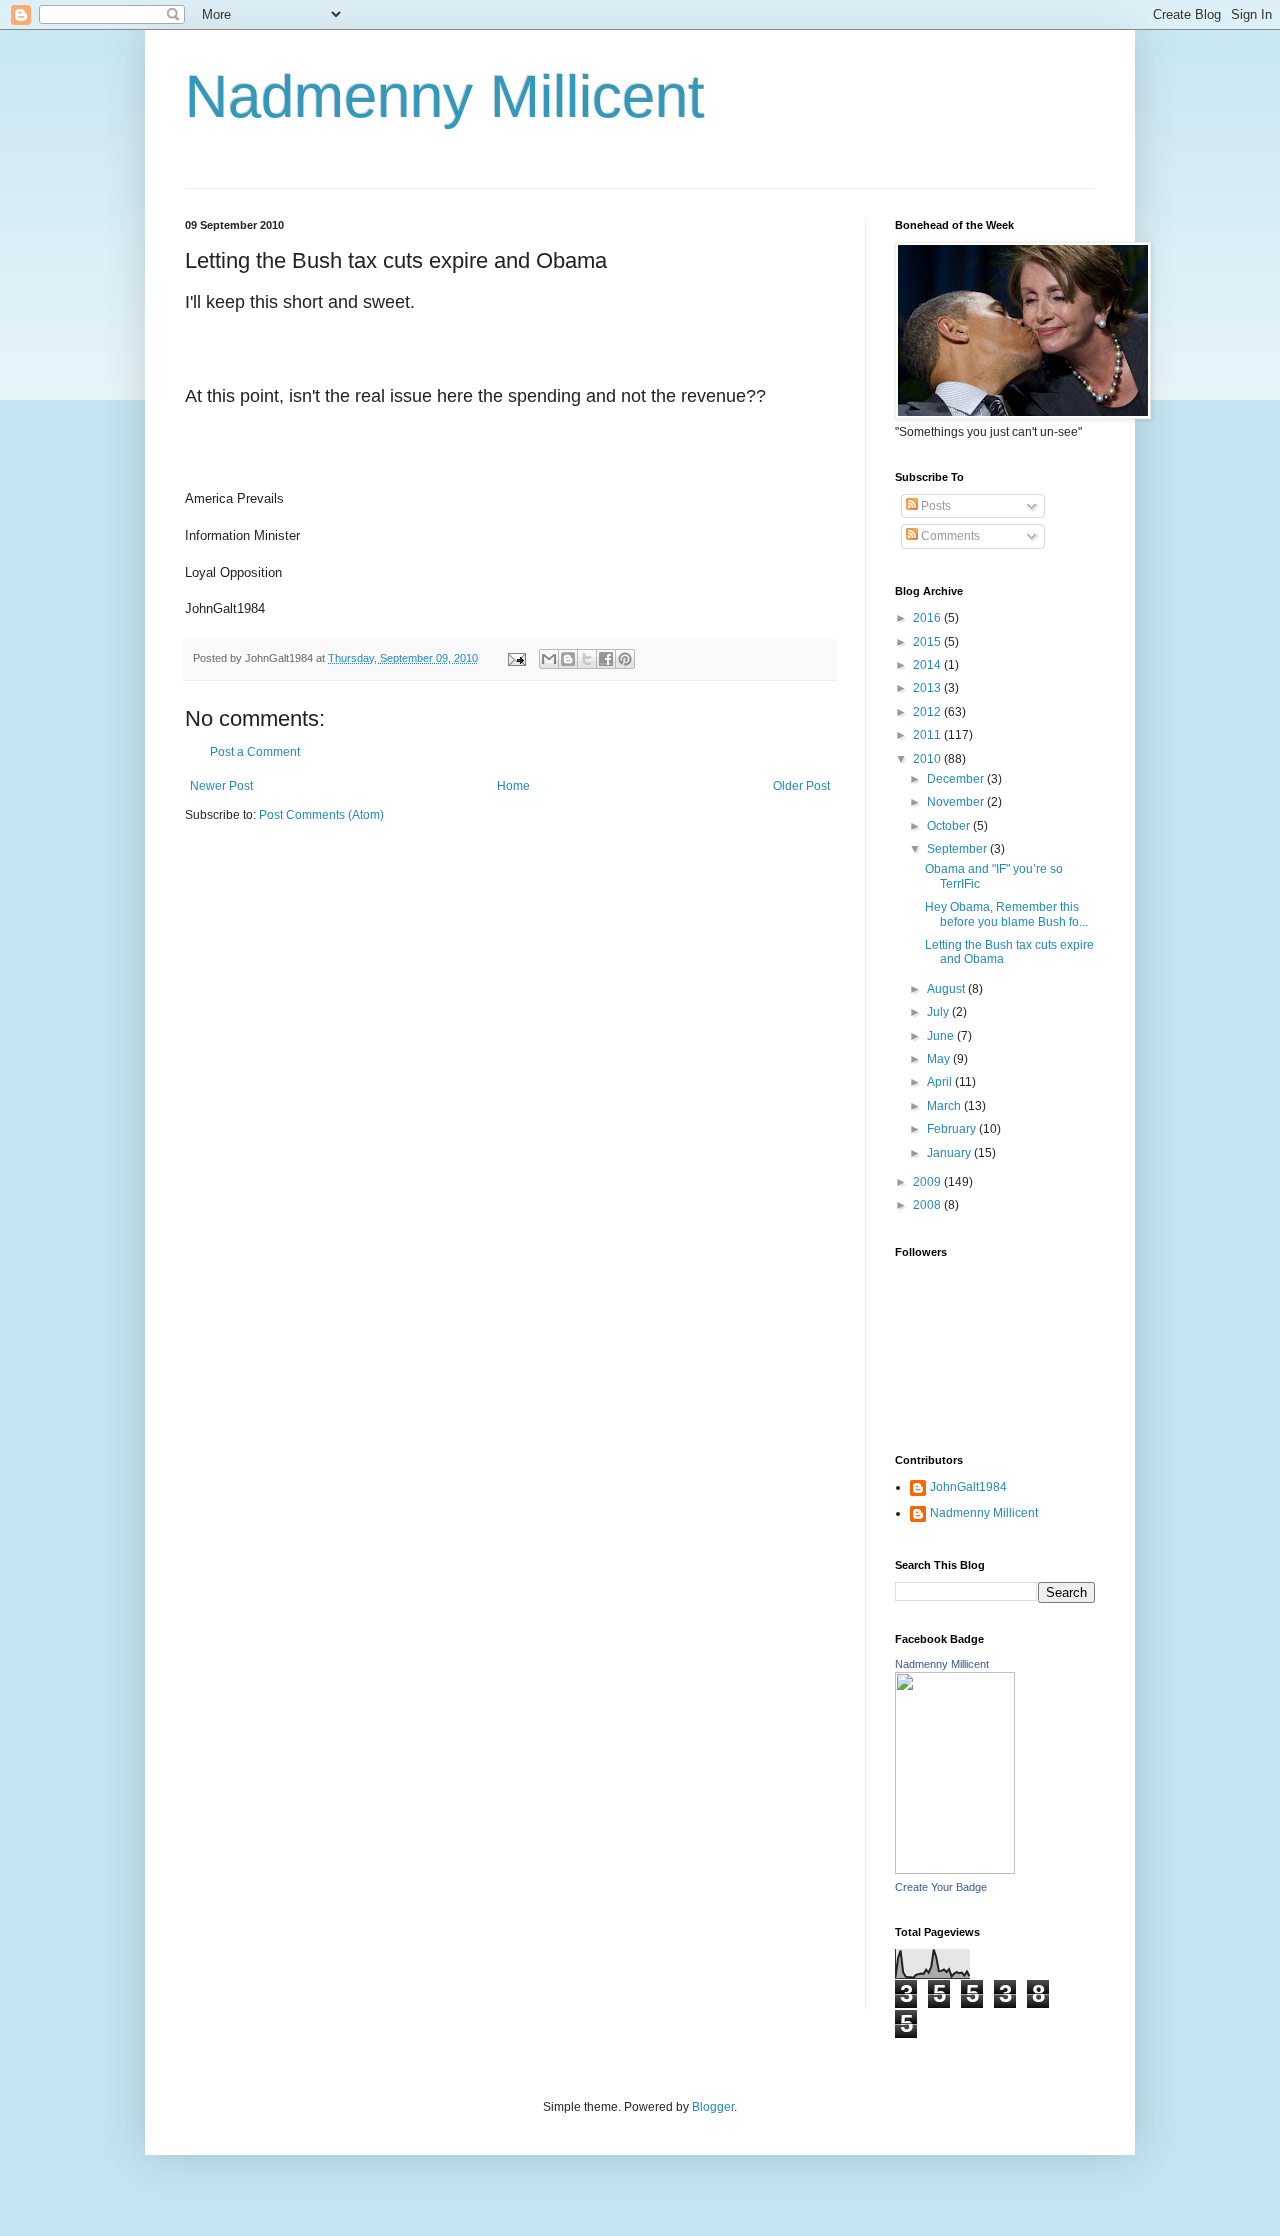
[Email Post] (516, 658)
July (939, 1012)
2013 (928, 688)
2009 (928, 1182)
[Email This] (549, 659)
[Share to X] (587, 659)
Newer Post (221, 786)
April (941, 1082)
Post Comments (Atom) (321, 815)
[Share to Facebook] (606, 659)
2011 (928, 735)
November (957, 802)
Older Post (801, 786)
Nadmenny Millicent (445, 96)
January (950, 1153)
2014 (928, 665)
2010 (928, 759)
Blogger (713, 2107)
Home (513, 786)
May (940, 1059)
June (942, 1036)
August (947, 989)
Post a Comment (255, 752)
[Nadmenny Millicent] (955, 1870)
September (958, 849)
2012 (928, 712)
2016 (928, 618)
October (950, 826)
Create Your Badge (941, 1887)
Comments (949, 536)
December (957, 779)
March (945, 1106)
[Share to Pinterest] (625, 659)
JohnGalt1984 (968, 1487)
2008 (928, 1205)
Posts (934, 506)
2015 (928, 642)
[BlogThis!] (568, 659)
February (953, 1129)
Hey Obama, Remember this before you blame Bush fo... (1006, 914)
